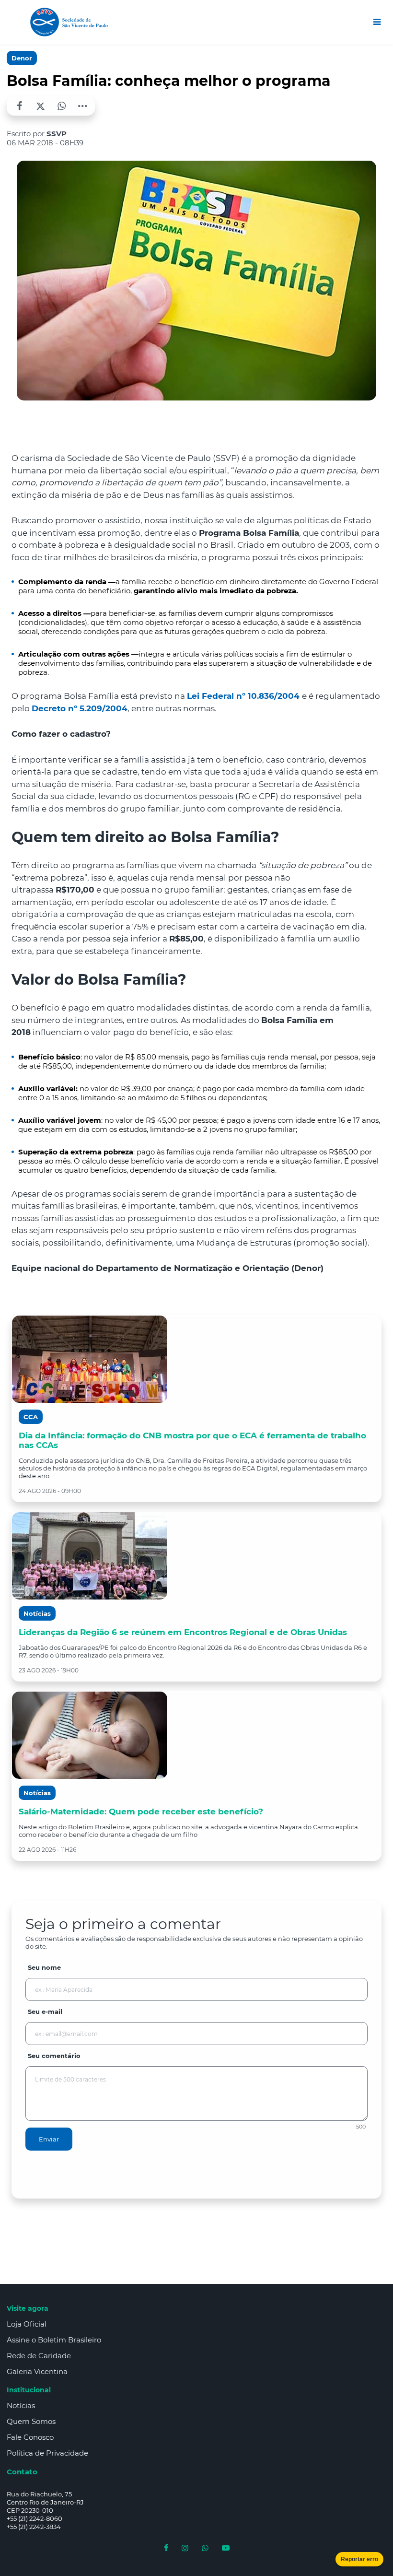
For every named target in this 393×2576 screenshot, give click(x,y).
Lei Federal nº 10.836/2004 (244, 696)
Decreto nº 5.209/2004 (80, 708)
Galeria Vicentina (37, 2371)
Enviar (49, 2139)
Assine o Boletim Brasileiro (54, 2340)
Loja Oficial (27, 2324)
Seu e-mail (45, 2011)
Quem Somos (31, 2421)
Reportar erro (359, 2559)
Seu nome (44, 1967)
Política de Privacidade (47, 2453)
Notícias (21, 2405)
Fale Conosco (30, 2437)
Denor (22, 58)
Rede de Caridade (39, 2356)
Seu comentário (54, 2056)
